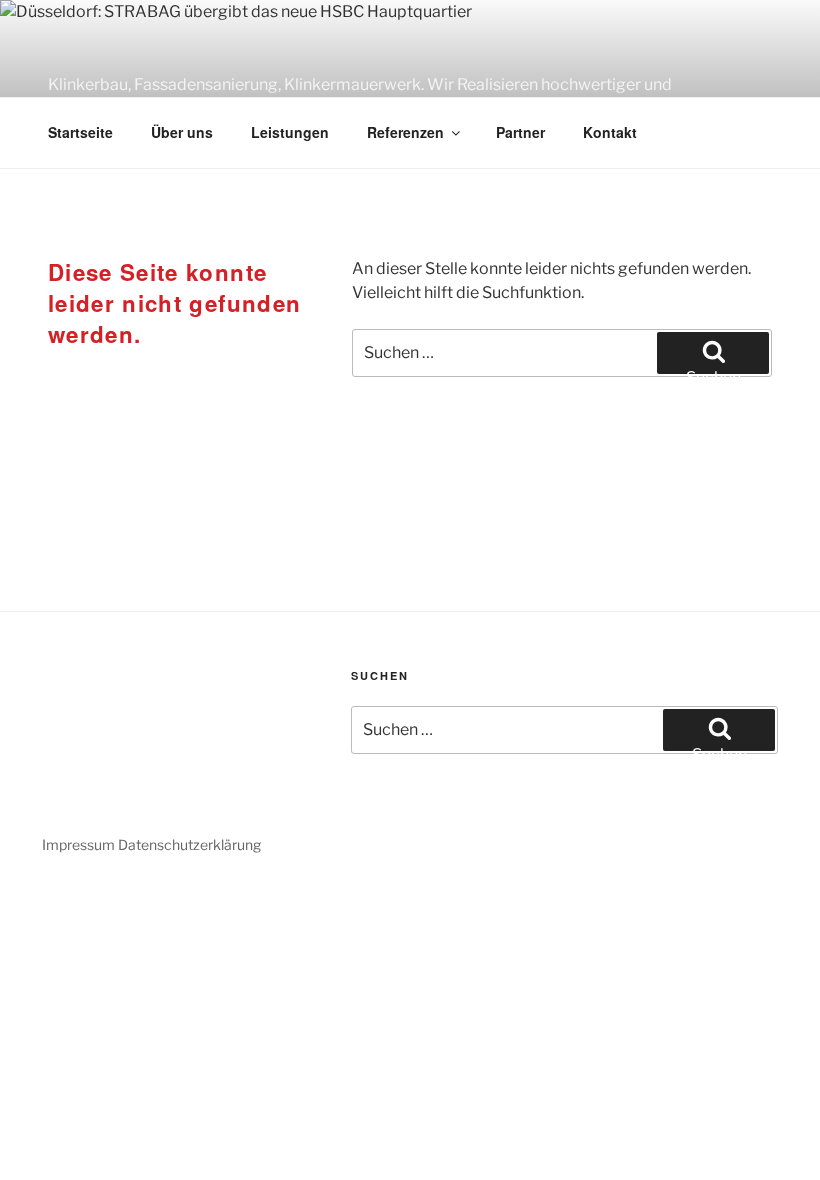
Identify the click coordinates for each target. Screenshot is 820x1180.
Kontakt (610, 132)
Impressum (78, 844)
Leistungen (290, 132)
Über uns (182, 132)
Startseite (80, 132)
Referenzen (405, 132)
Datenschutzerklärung (189, 844)
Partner (520, 132)
